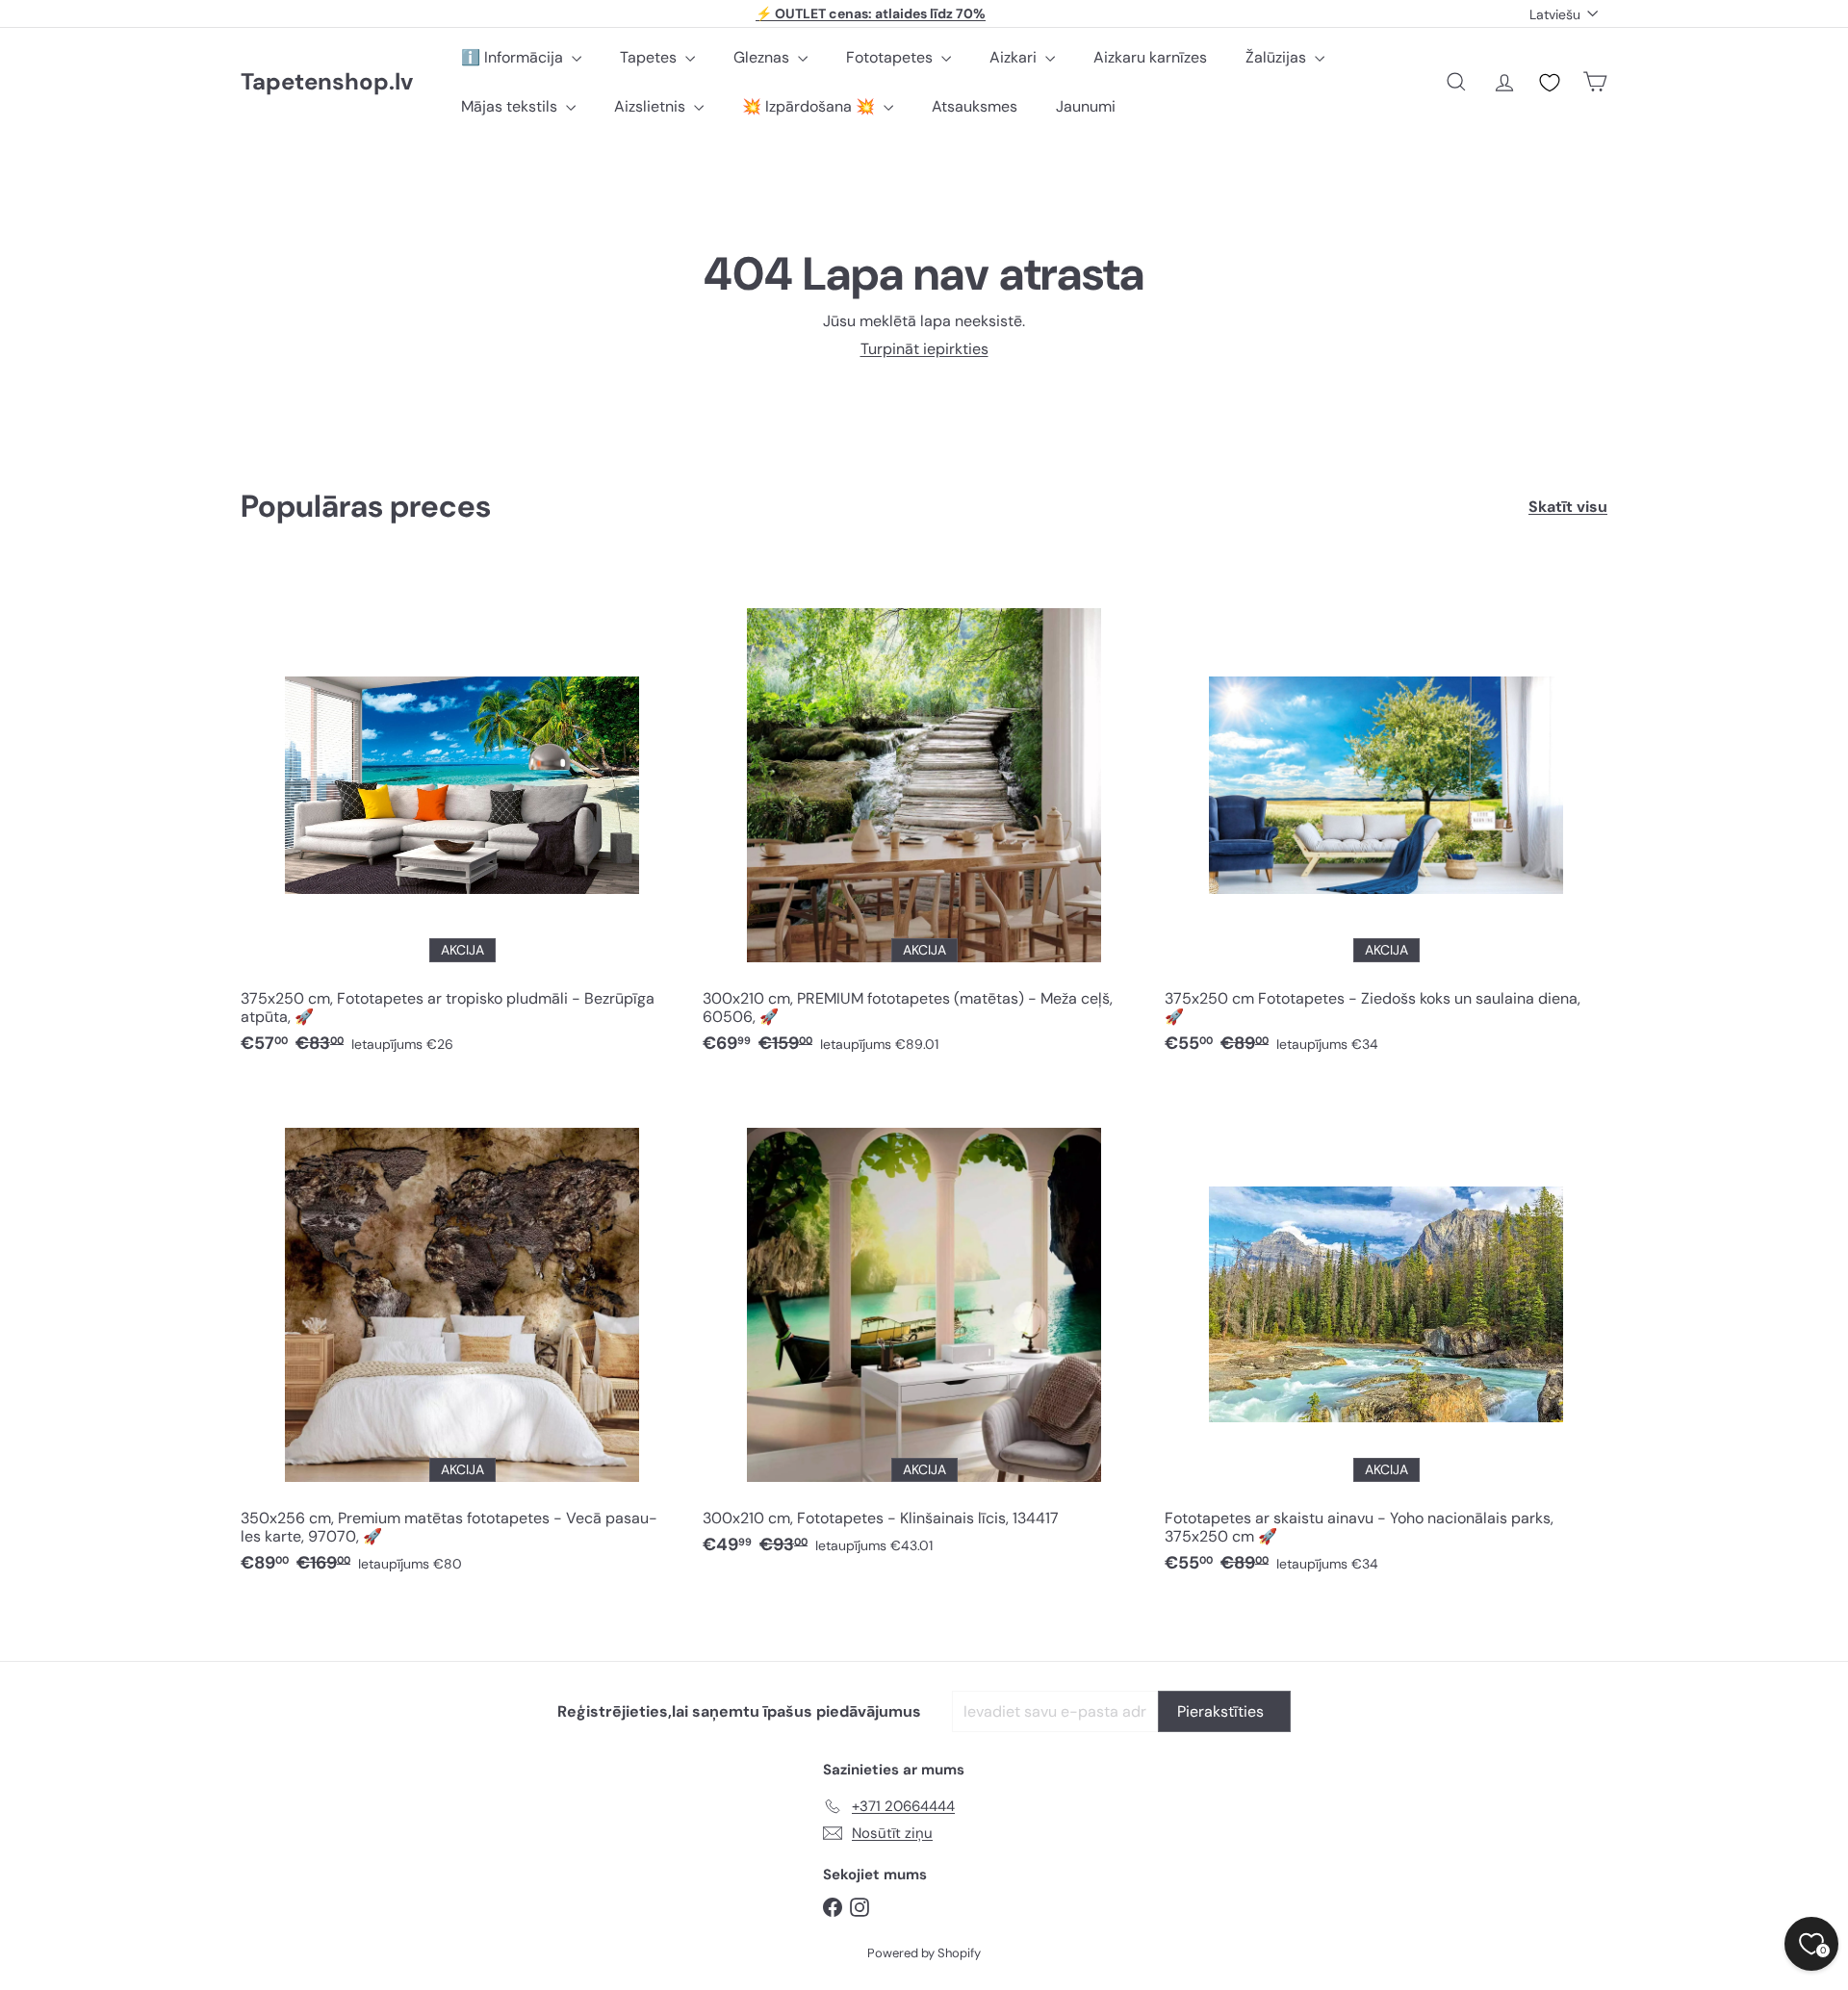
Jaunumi (1086, 106)
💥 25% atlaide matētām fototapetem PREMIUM (871, 21)
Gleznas (763, 57)
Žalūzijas (1278, 57)
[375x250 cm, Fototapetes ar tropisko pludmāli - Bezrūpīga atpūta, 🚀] (462, 819)
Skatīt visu (1568, 507)
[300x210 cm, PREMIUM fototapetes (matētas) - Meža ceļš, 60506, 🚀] (924, 819)
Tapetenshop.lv (327, 82)
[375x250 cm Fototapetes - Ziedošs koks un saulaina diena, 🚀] (1386, 819)
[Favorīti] (1550, 83)
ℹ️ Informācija (514, 57)
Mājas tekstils (511, 106)
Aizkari (1015, 57)
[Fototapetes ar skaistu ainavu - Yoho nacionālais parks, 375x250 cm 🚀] (1386, 1339)
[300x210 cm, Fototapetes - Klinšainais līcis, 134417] (924, 1329)
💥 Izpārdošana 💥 (810, 106)
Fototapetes (891, 57)
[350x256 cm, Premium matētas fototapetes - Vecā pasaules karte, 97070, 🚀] (462, 1339)
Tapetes (650, 57)
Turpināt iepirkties (924, 349)
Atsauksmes (975, 106)
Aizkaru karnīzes (1150, 57)
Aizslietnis (652, 106)
